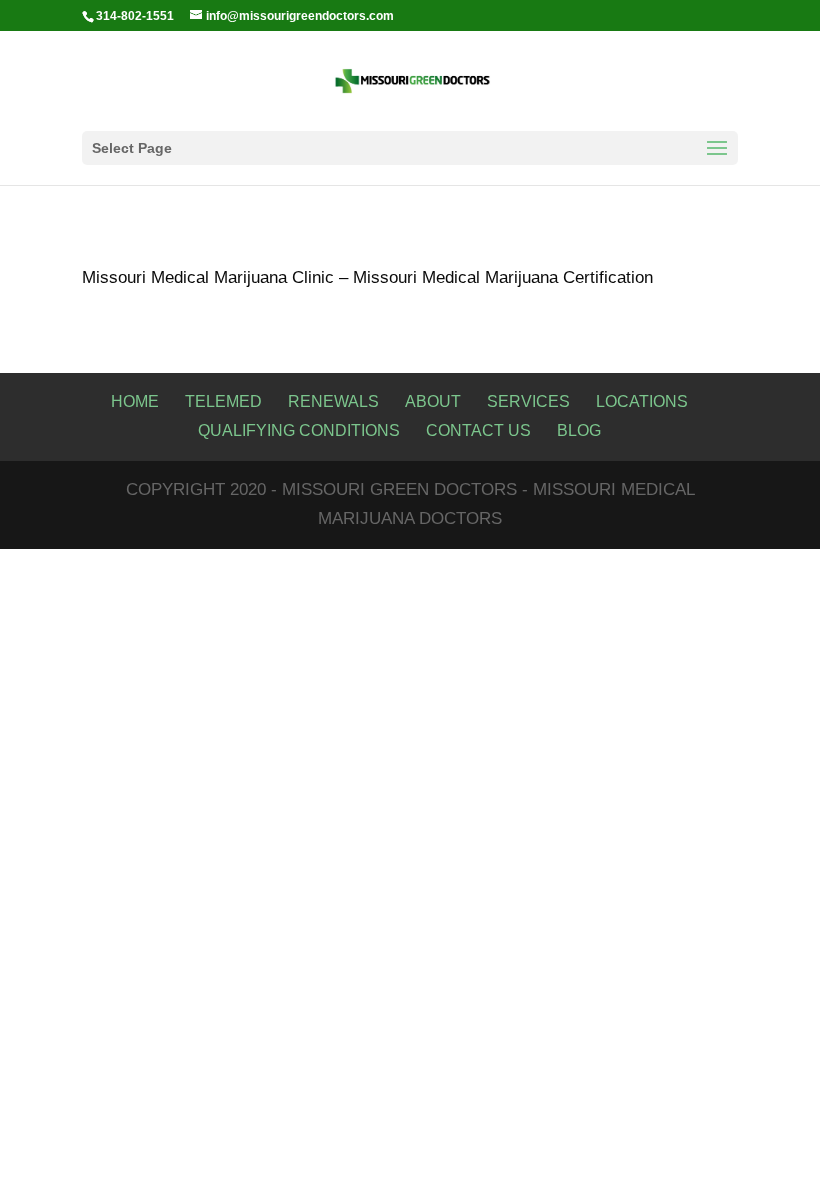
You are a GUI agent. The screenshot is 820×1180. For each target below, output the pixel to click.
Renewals (333, 401)
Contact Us (478, 430)
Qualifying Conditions (299, 430)
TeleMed (223, 401)
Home (135, 401)
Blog (579, 430)
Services (528, 401)
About (433, 401)
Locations (642, 401)
